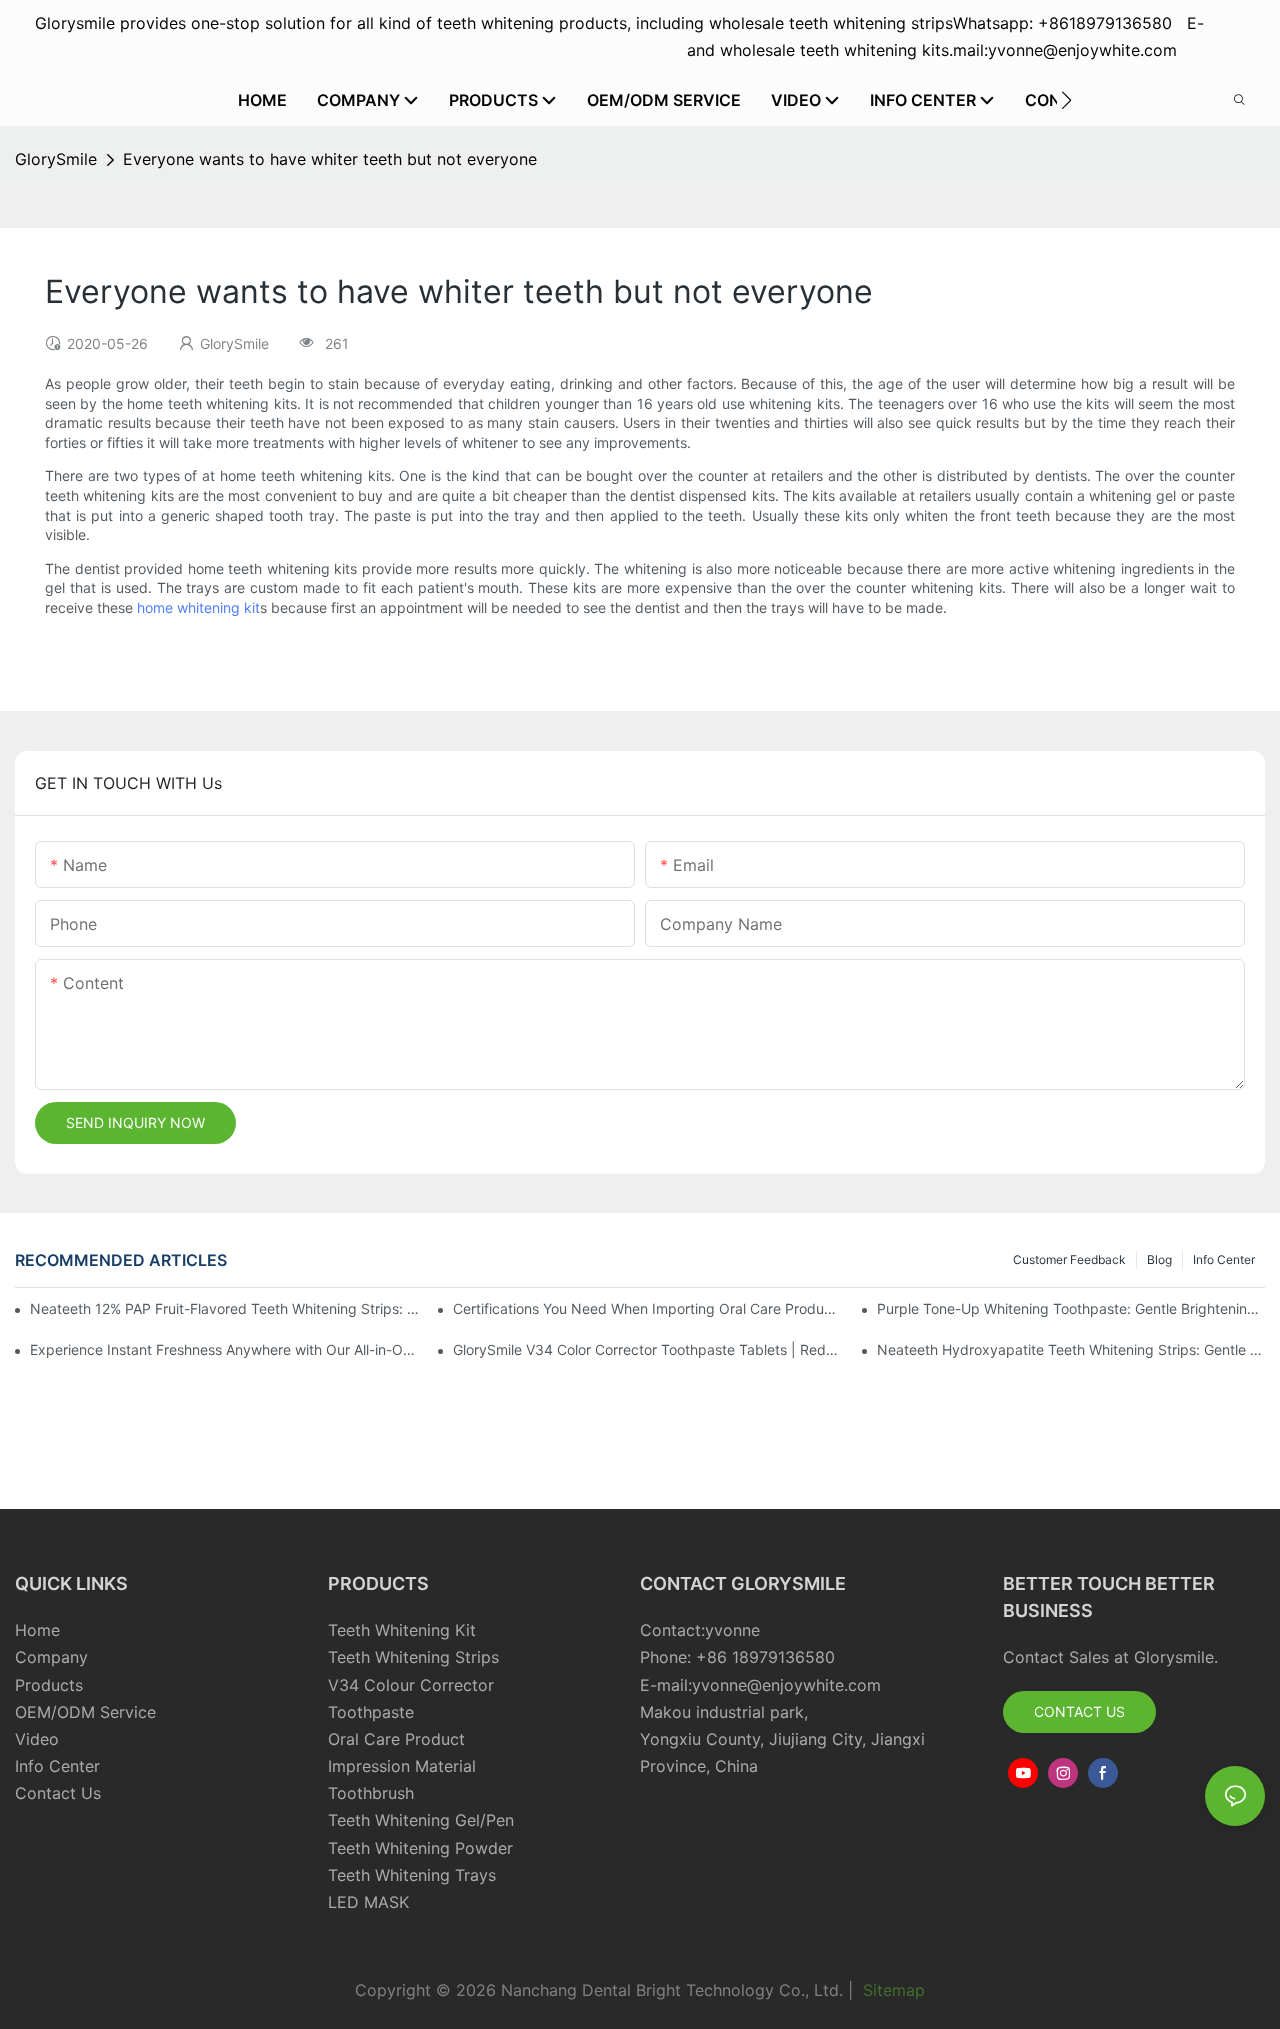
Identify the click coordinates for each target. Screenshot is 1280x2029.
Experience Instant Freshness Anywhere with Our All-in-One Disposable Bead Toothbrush (224, 1349)
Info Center (1224, 1259)
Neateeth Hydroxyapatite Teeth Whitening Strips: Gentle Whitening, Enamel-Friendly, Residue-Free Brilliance (1071, 1349)
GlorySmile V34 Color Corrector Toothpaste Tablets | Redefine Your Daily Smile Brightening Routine (647, 1349)
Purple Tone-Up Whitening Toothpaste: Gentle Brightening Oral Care (1071, 1308)
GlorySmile (56, 159)
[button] (1066, 100)
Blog (1159, 1259)
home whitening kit (198, 607)
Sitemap (891, 1990)
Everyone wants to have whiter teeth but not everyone (330, 159)
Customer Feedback (1069, 1259)
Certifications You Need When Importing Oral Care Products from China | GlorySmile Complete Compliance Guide (647, 1308)
